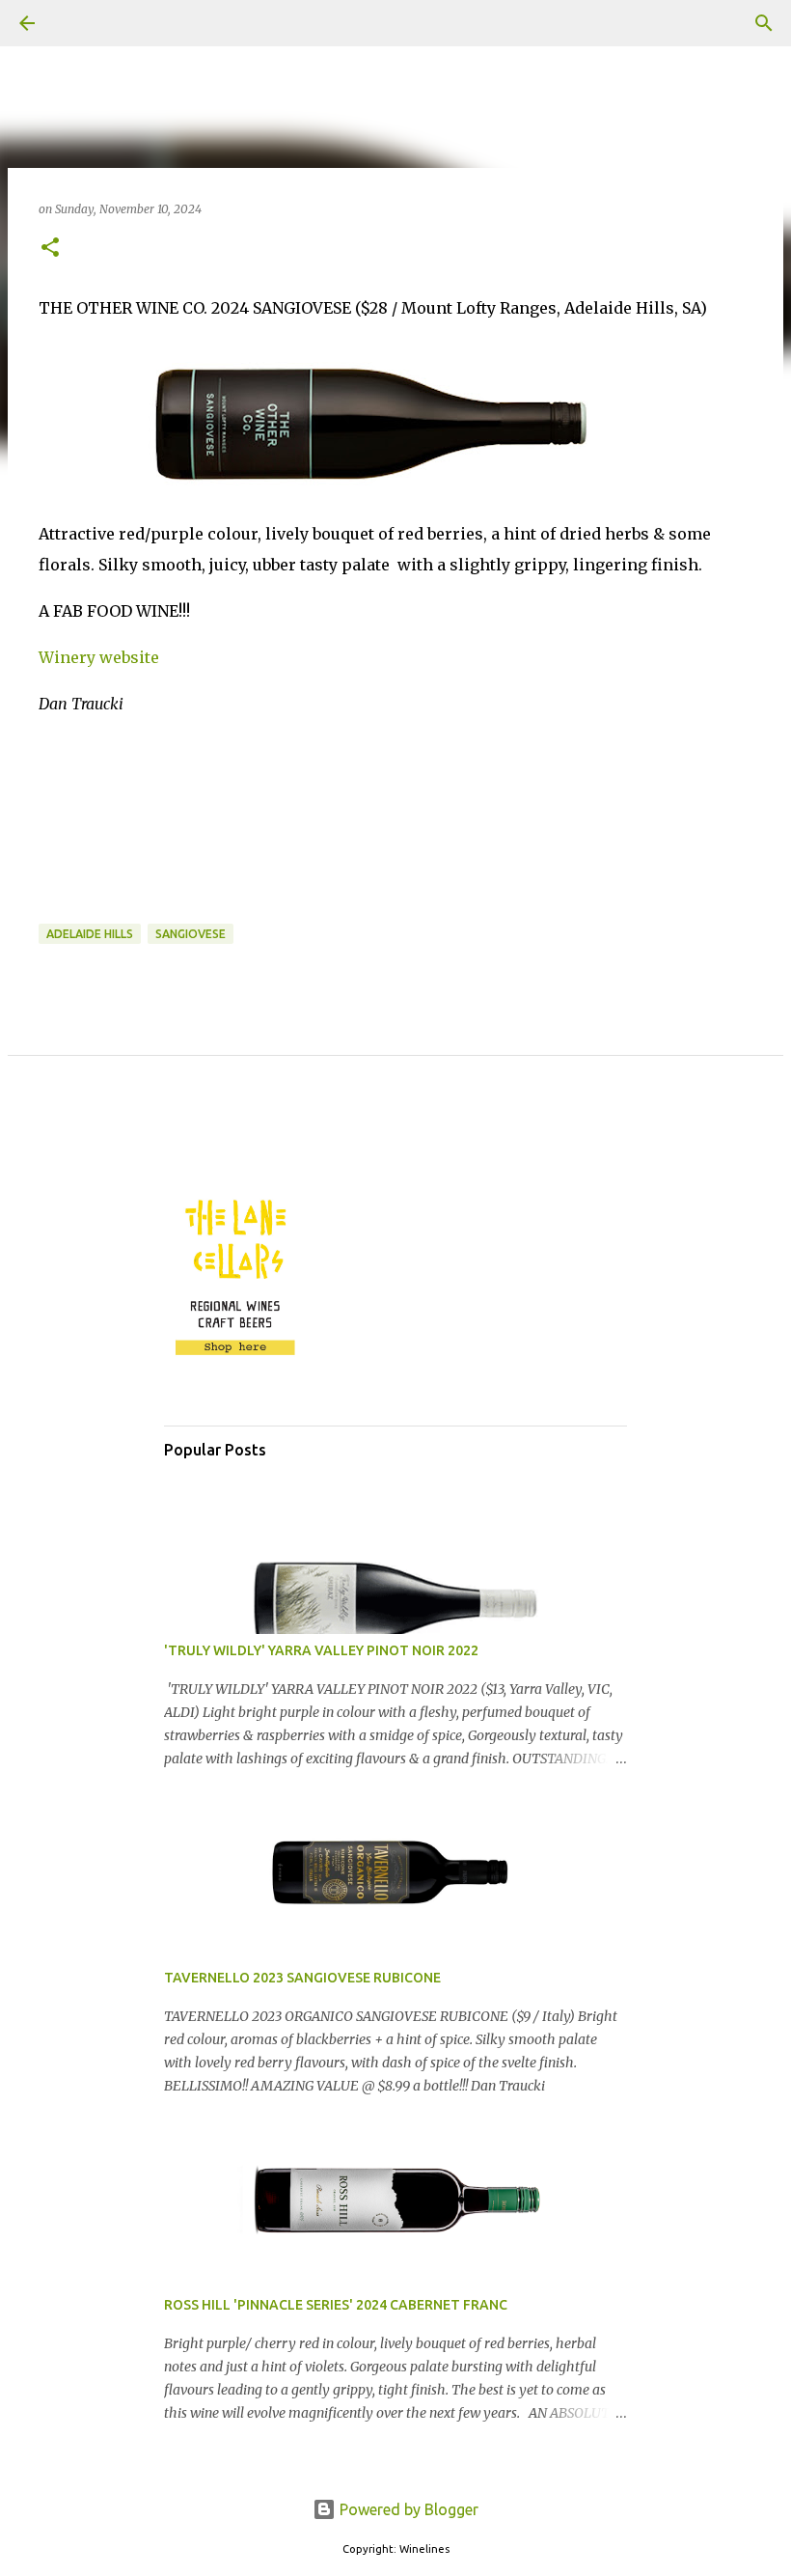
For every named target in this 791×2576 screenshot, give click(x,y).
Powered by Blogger (407, 2509)
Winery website (99, 657)
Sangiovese (191, 934)
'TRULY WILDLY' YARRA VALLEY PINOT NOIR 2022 (321, 1650)
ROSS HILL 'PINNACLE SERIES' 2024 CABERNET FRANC (336, 2305)
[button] (50, 249)
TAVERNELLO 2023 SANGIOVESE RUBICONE (302, 1978)
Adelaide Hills (90, 934)
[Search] (81, 23)
